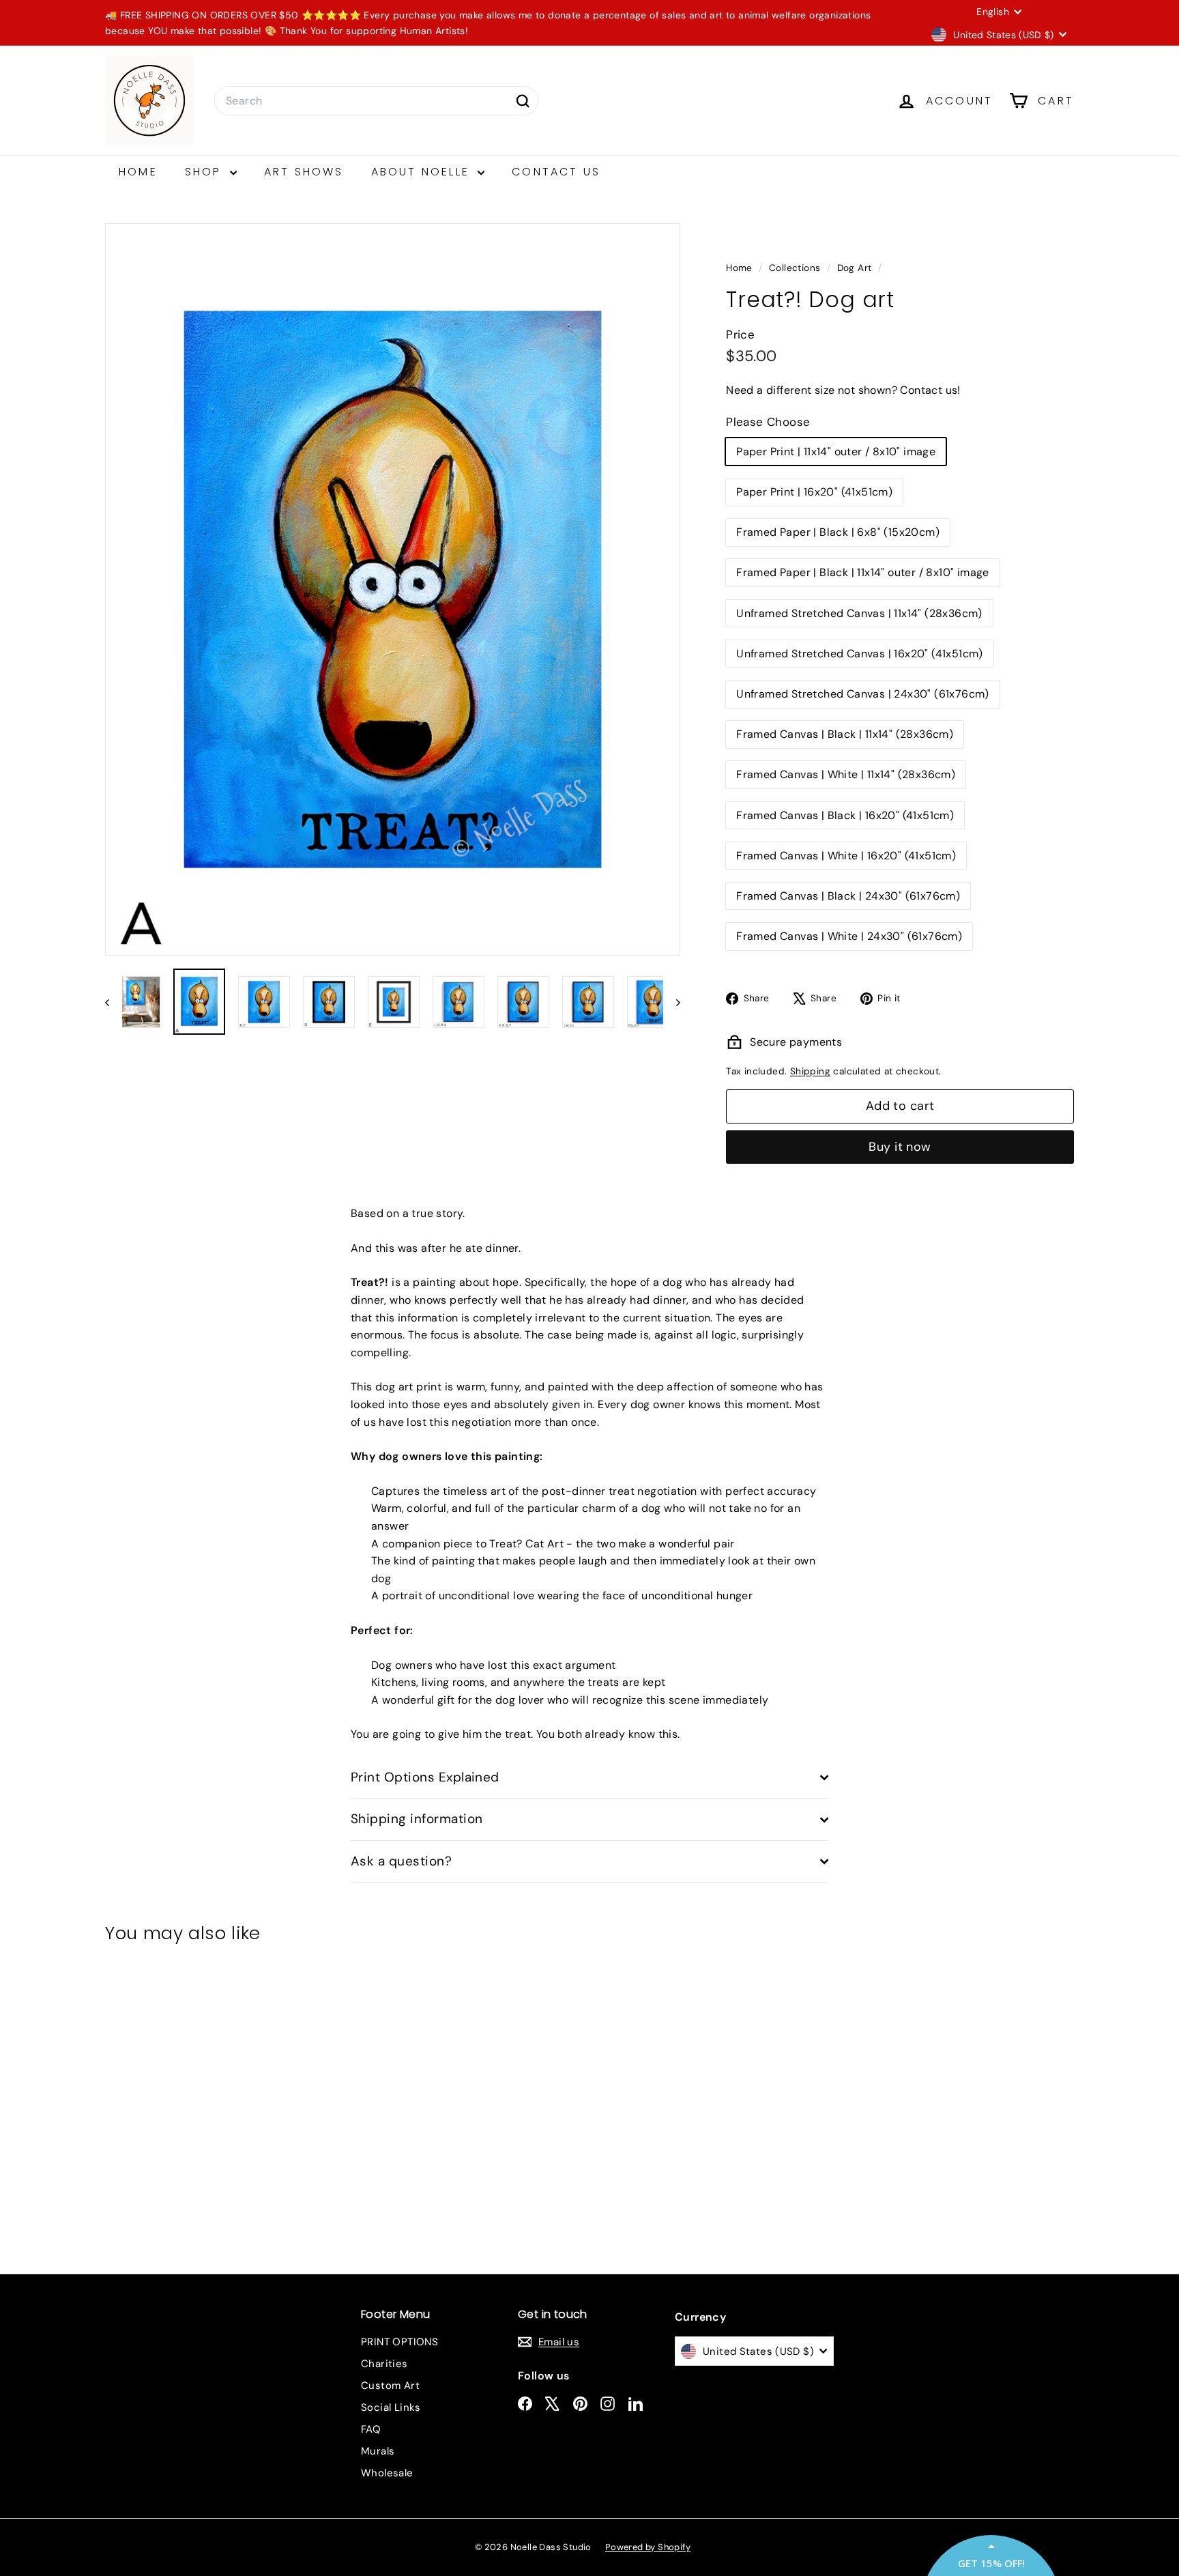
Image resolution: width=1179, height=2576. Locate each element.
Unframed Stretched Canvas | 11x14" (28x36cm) (859, 613)
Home (138, 172)
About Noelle (423, 172)
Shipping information (417, 1819)
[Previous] (114, 1002)
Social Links (391, 2407)
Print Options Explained (425, 1777)
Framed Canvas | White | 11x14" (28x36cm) (846, 774)
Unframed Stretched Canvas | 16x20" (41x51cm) (860, 654)
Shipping (810, 1071)
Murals (378, 2451)
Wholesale (387, 2473)
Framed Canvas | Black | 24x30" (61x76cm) (848, 896)
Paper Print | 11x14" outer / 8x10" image (836, 452)
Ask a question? (401, 1861)
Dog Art (855, 268)
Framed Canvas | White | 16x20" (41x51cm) (846, 856)
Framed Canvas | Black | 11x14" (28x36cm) (845, 734)
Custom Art (390, 2386)
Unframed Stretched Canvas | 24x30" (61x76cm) (863, 694)
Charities (384, 2364)
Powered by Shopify (648, 2547)
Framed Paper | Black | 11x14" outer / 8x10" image (863, 572)
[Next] (672, 1002)
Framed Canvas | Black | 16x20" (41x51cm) (845, 815)
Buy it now (900, 1147)
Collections (796, 268)
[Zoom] (393, 589)
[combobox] (376, 101)
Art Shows (304, 172)
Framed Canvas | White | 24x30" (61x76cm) (849, 936)
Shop (206, 172)
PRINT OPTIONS (399, 2342)
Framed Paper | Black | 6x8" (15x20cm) (838, 532)
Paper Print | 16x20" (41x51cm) (814, 492)
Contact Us (556, 172)
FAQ (371, 2429)
